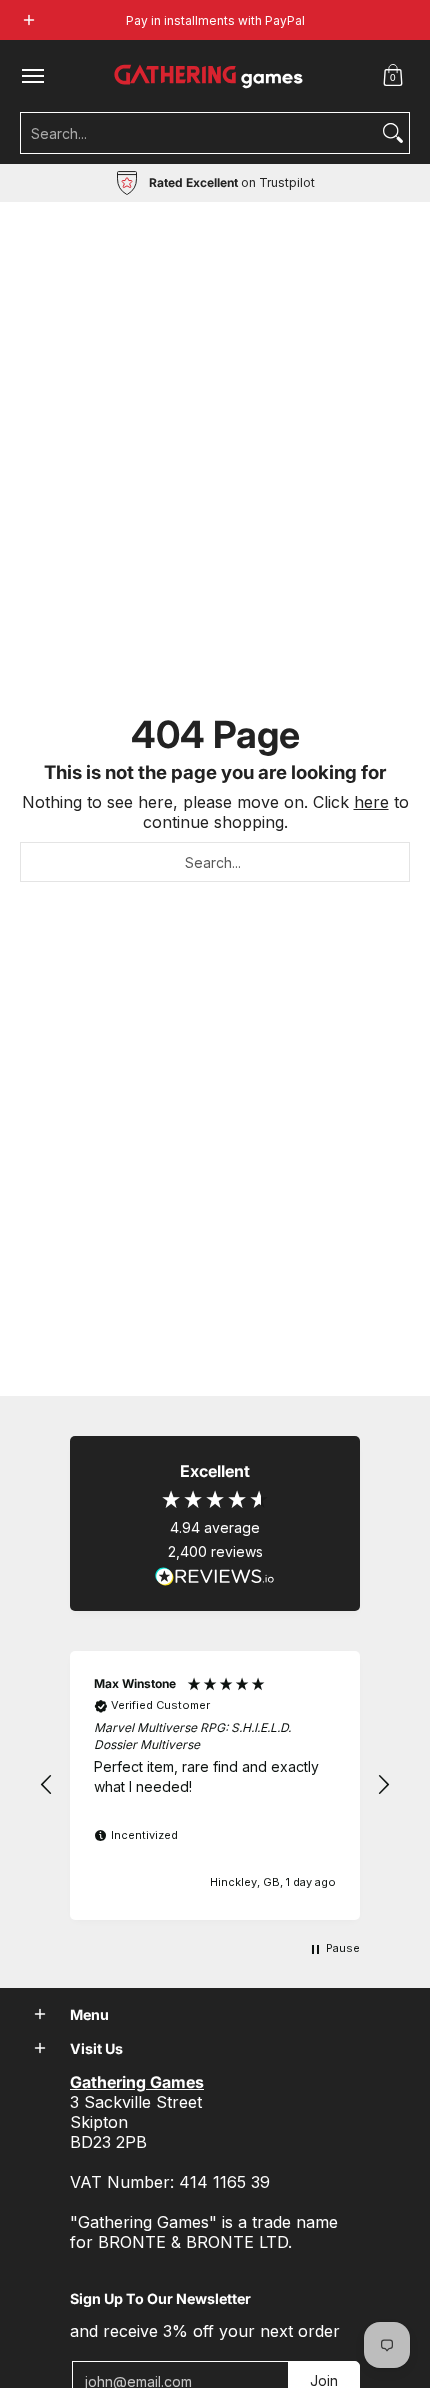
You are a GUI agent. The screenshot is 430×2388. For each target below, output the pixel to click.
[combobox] (199, 133)
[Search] (393, 133)
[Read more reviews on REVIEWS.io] (215, 1577)
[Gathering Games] (210, 76)
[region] (215, 1785)
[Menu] (32, 76)
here (371, 802)
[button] (393, 76)
